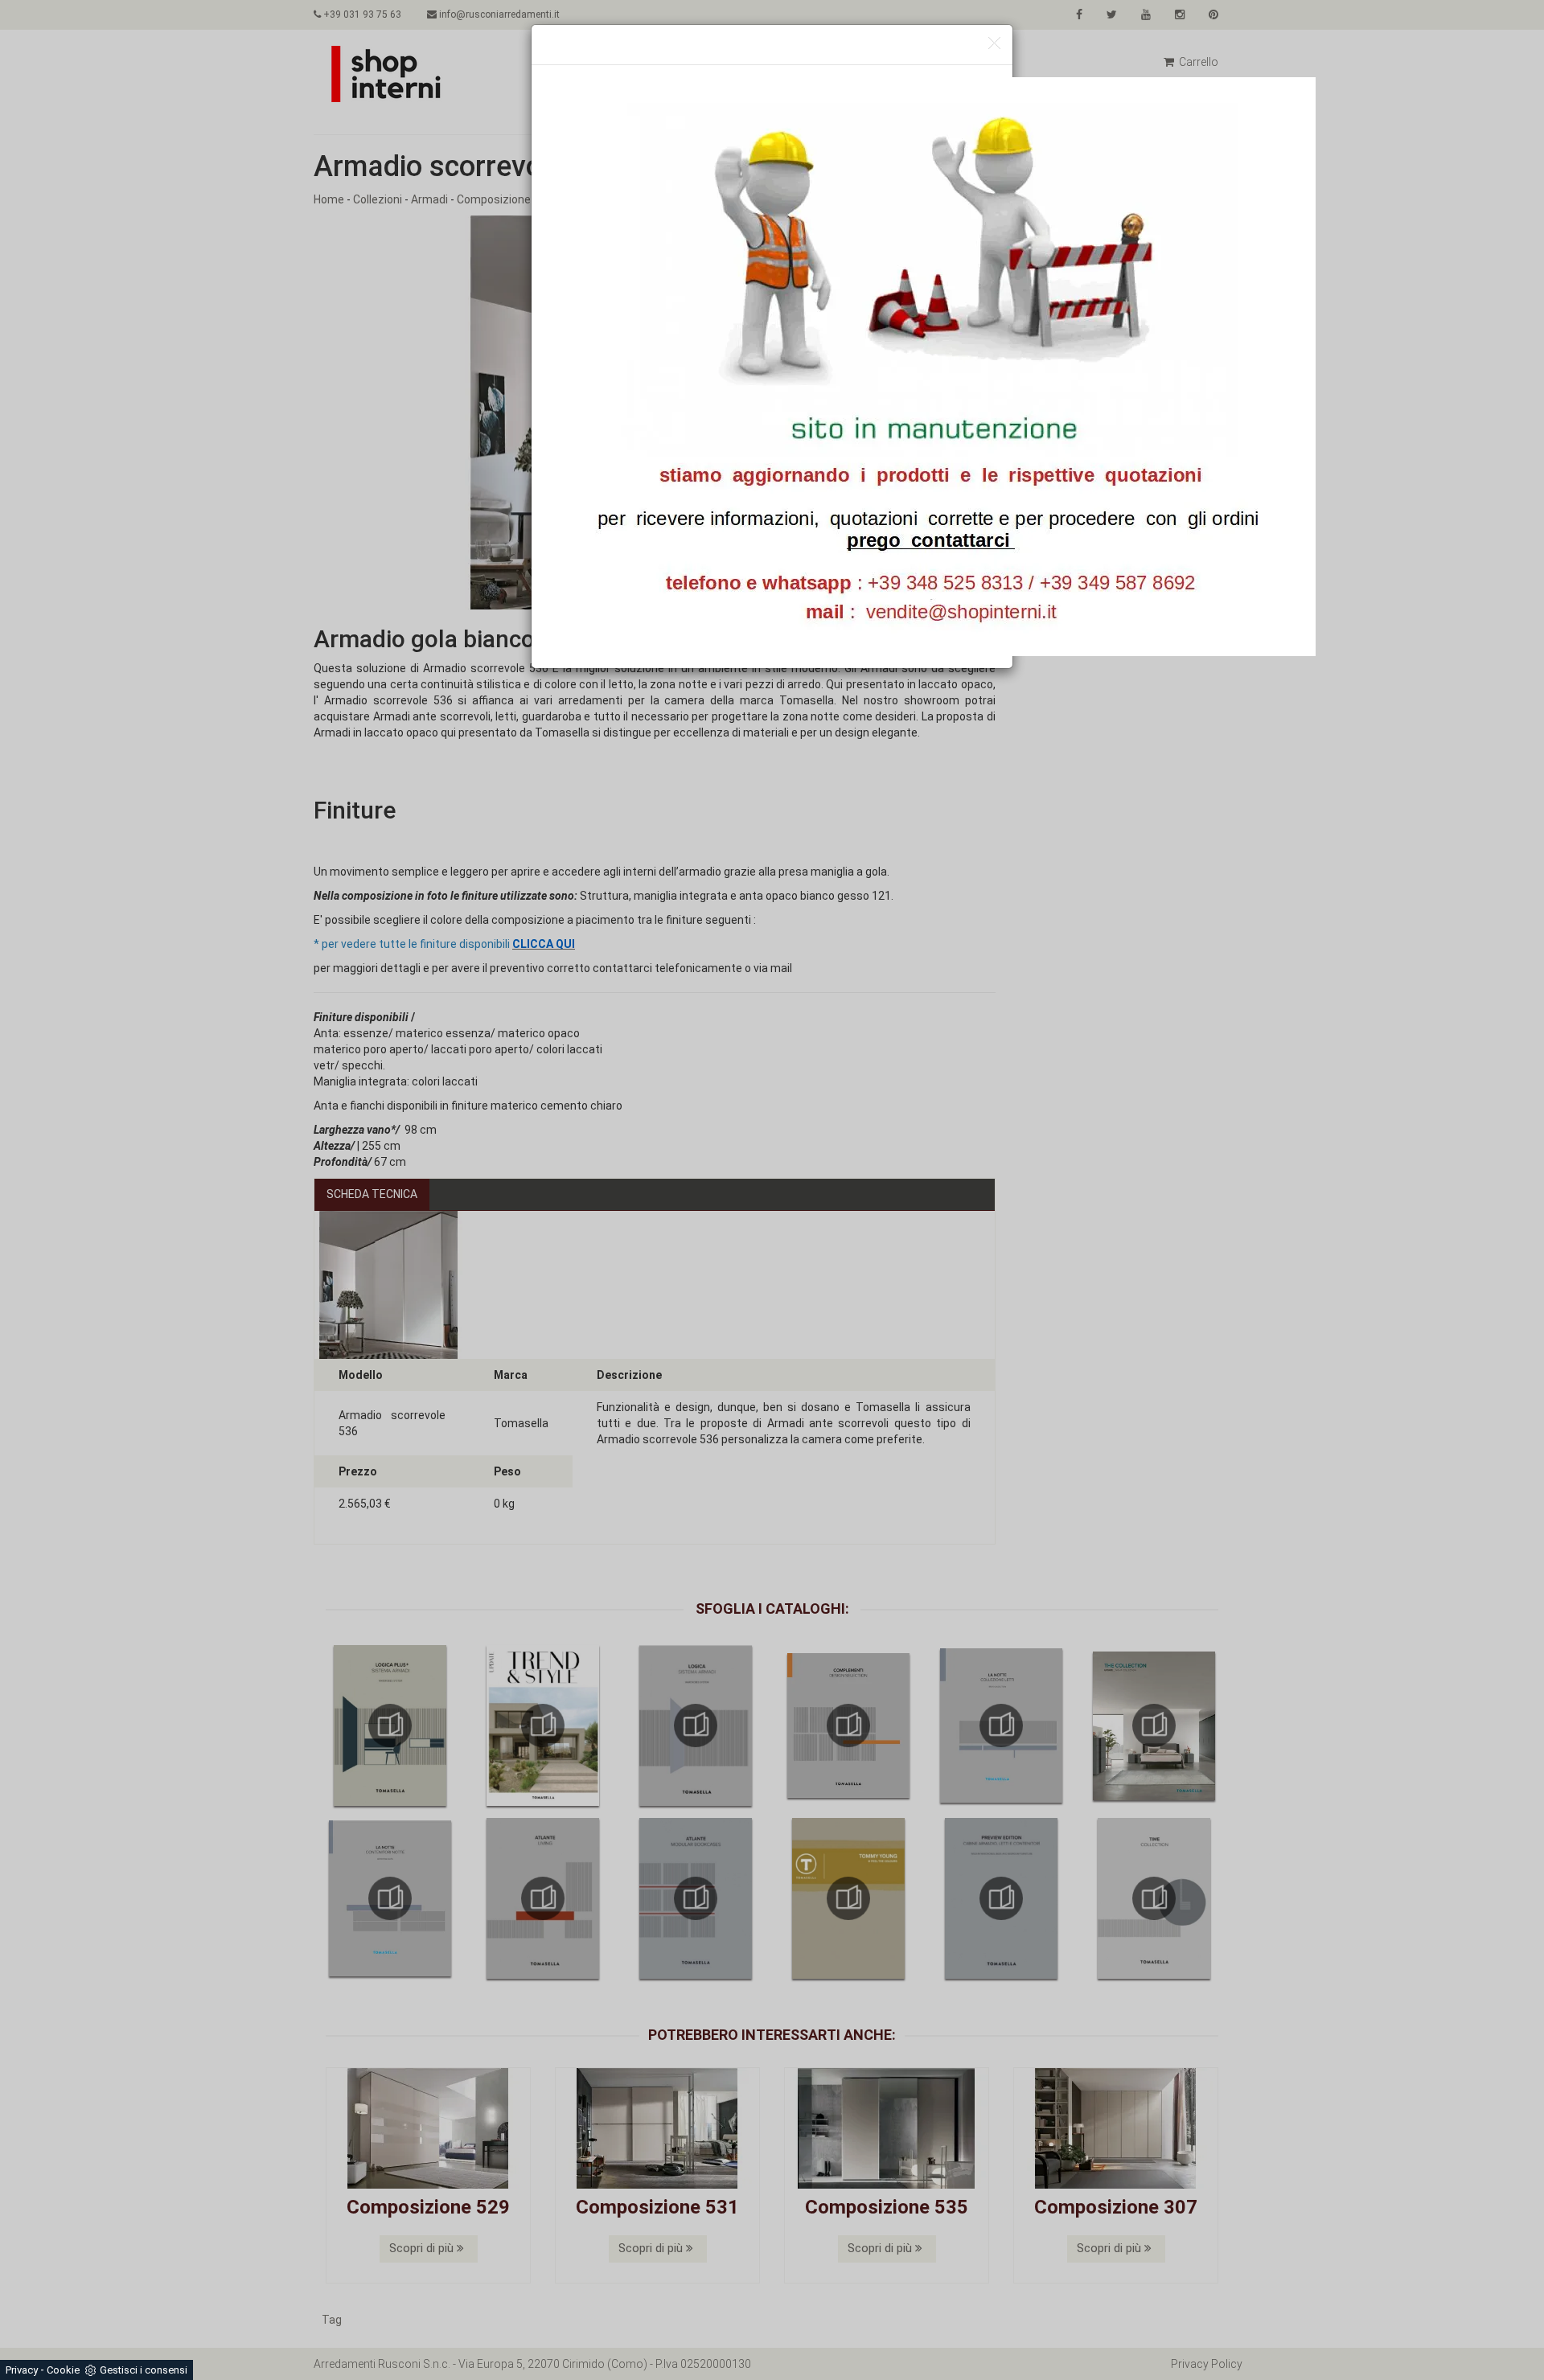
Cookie (63, 2370)
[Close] (994, 44)
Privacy (22, 2370)
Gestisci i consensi (144, 2370)
